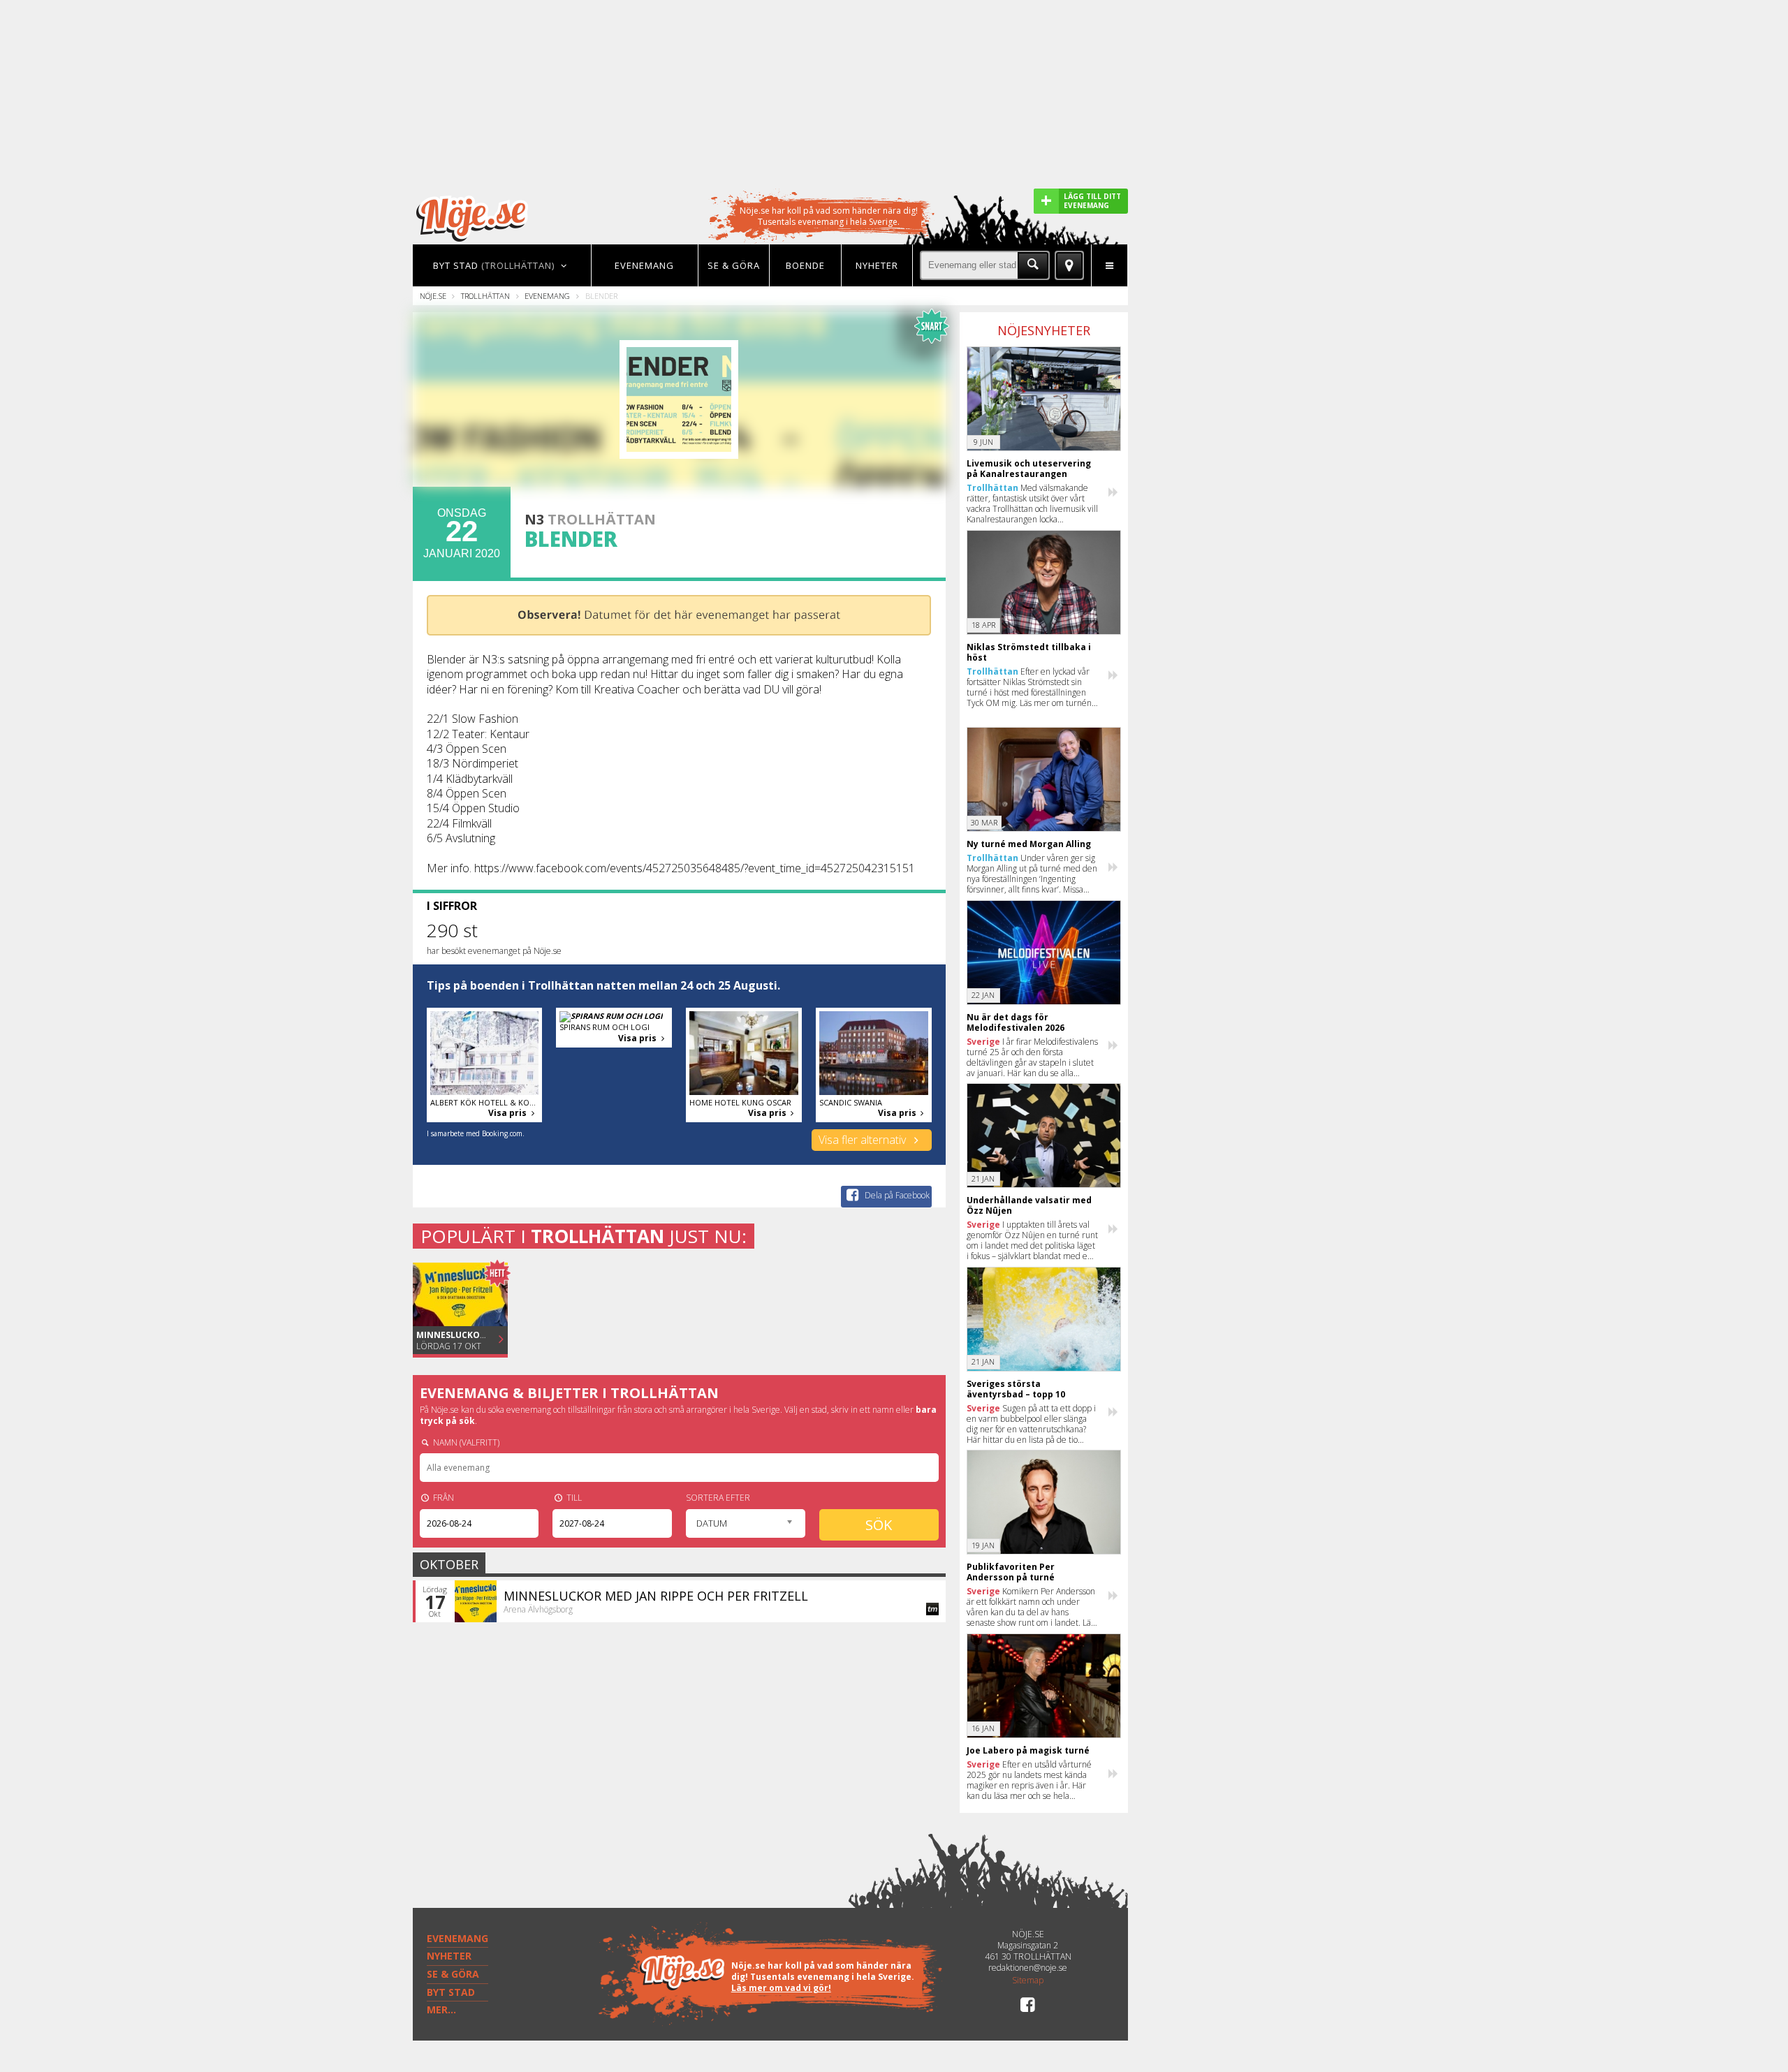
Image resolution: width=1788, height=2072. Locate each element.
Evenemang (547, 296)
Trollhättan (485, 296)
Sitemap (1028, 1981)
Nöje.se (433, 296)
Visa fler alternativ (864, 1140)
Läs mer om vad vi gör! (781, 1988)
